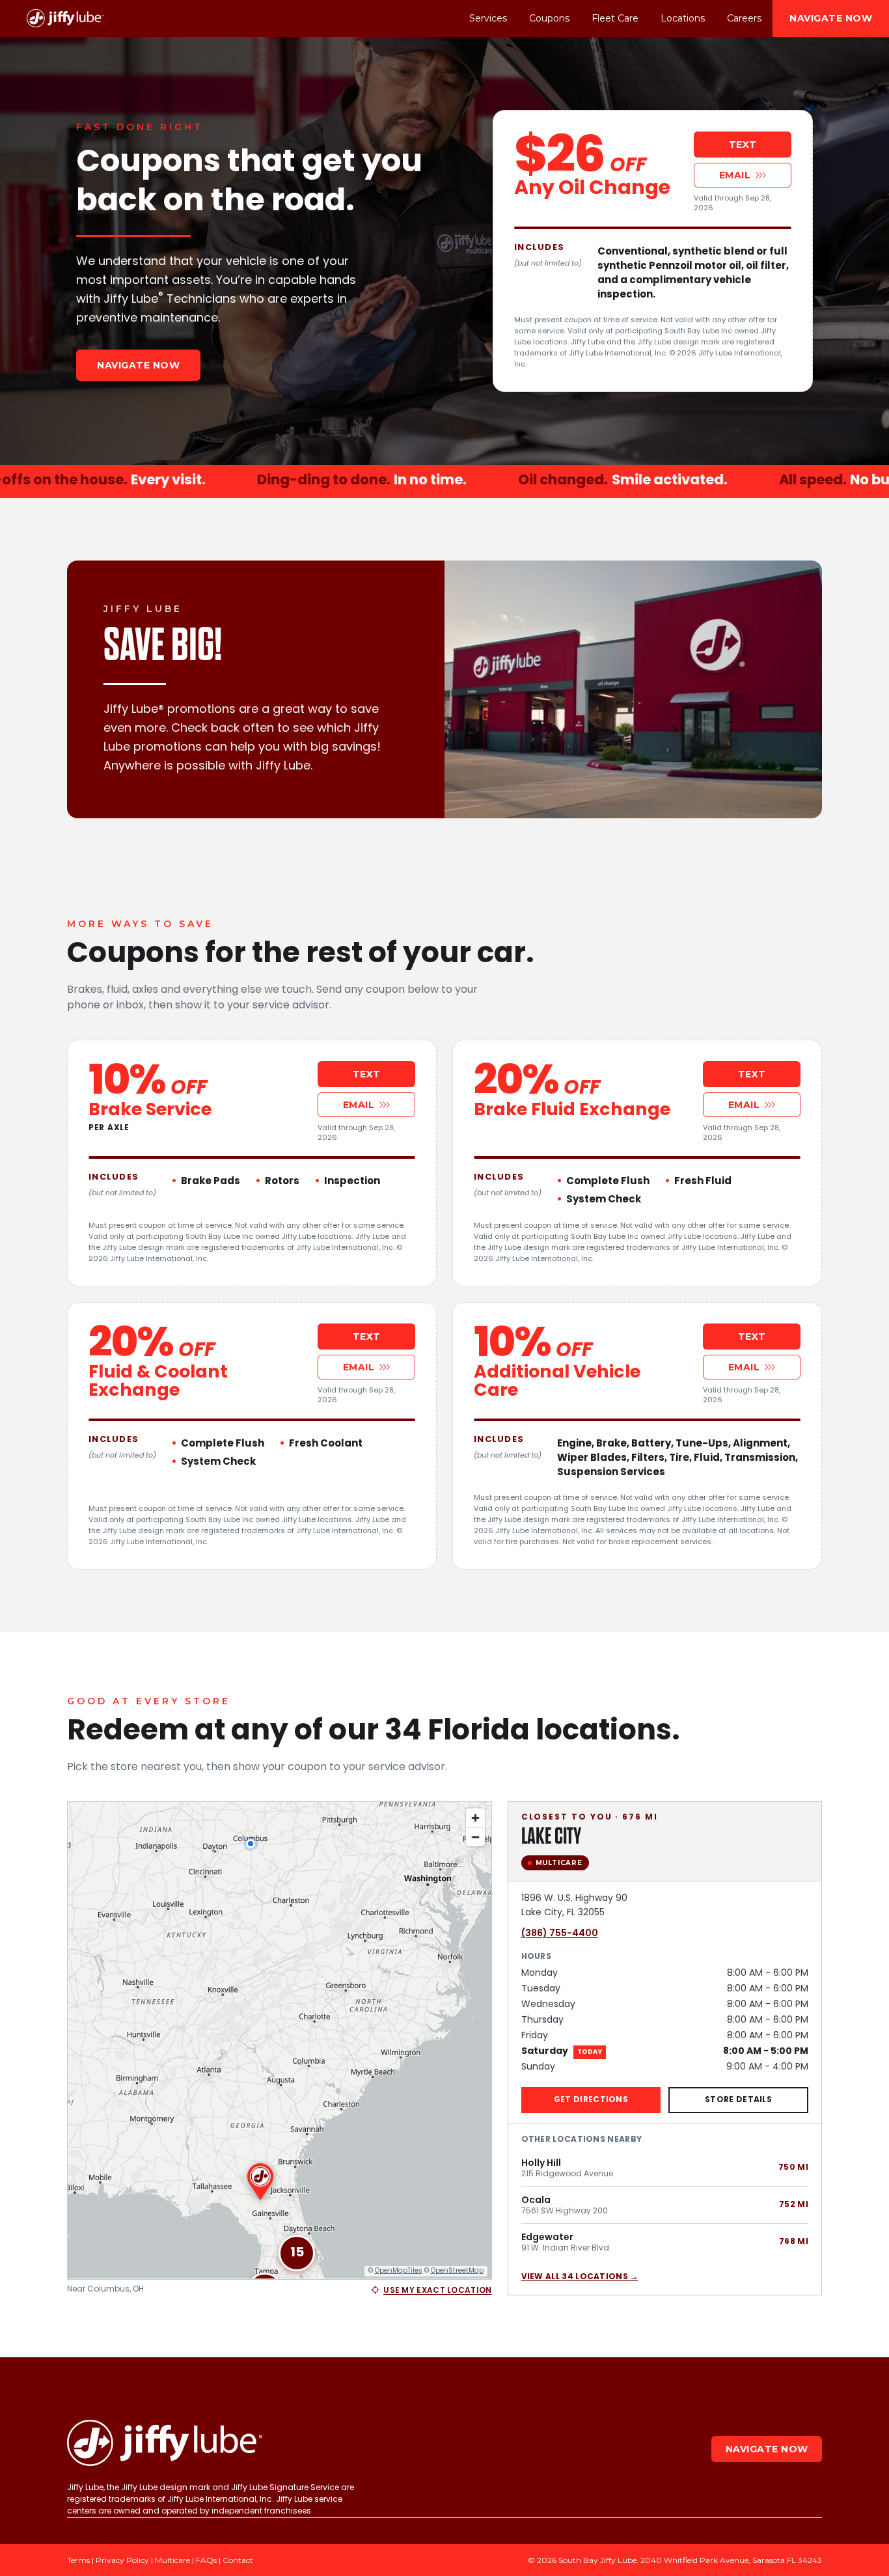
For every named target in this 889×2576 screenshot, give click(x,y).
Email (735, 175)
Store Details (738, 2099)
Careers (744, 18)
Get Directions (591, 2099)
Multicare (172, 2560)
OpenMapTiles (399, 2270)
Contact (238, 2560)
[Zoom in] (475, 1818)
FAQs (206, 2560)
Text (743, 145)
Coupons (549, 18)
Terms (78, 2560)
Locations (683, 18)
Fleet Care (615, 18)
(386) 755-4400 (560, 1933)
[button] (297, 2253)
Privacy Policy (122, 2560)
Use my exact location (437, 2290)
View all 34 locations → (580, 2277)
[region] (280, 2041)
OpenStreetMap (457, 2270)
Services (488, 18)
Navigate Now (831, 18)
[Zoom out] (475, 1837)
